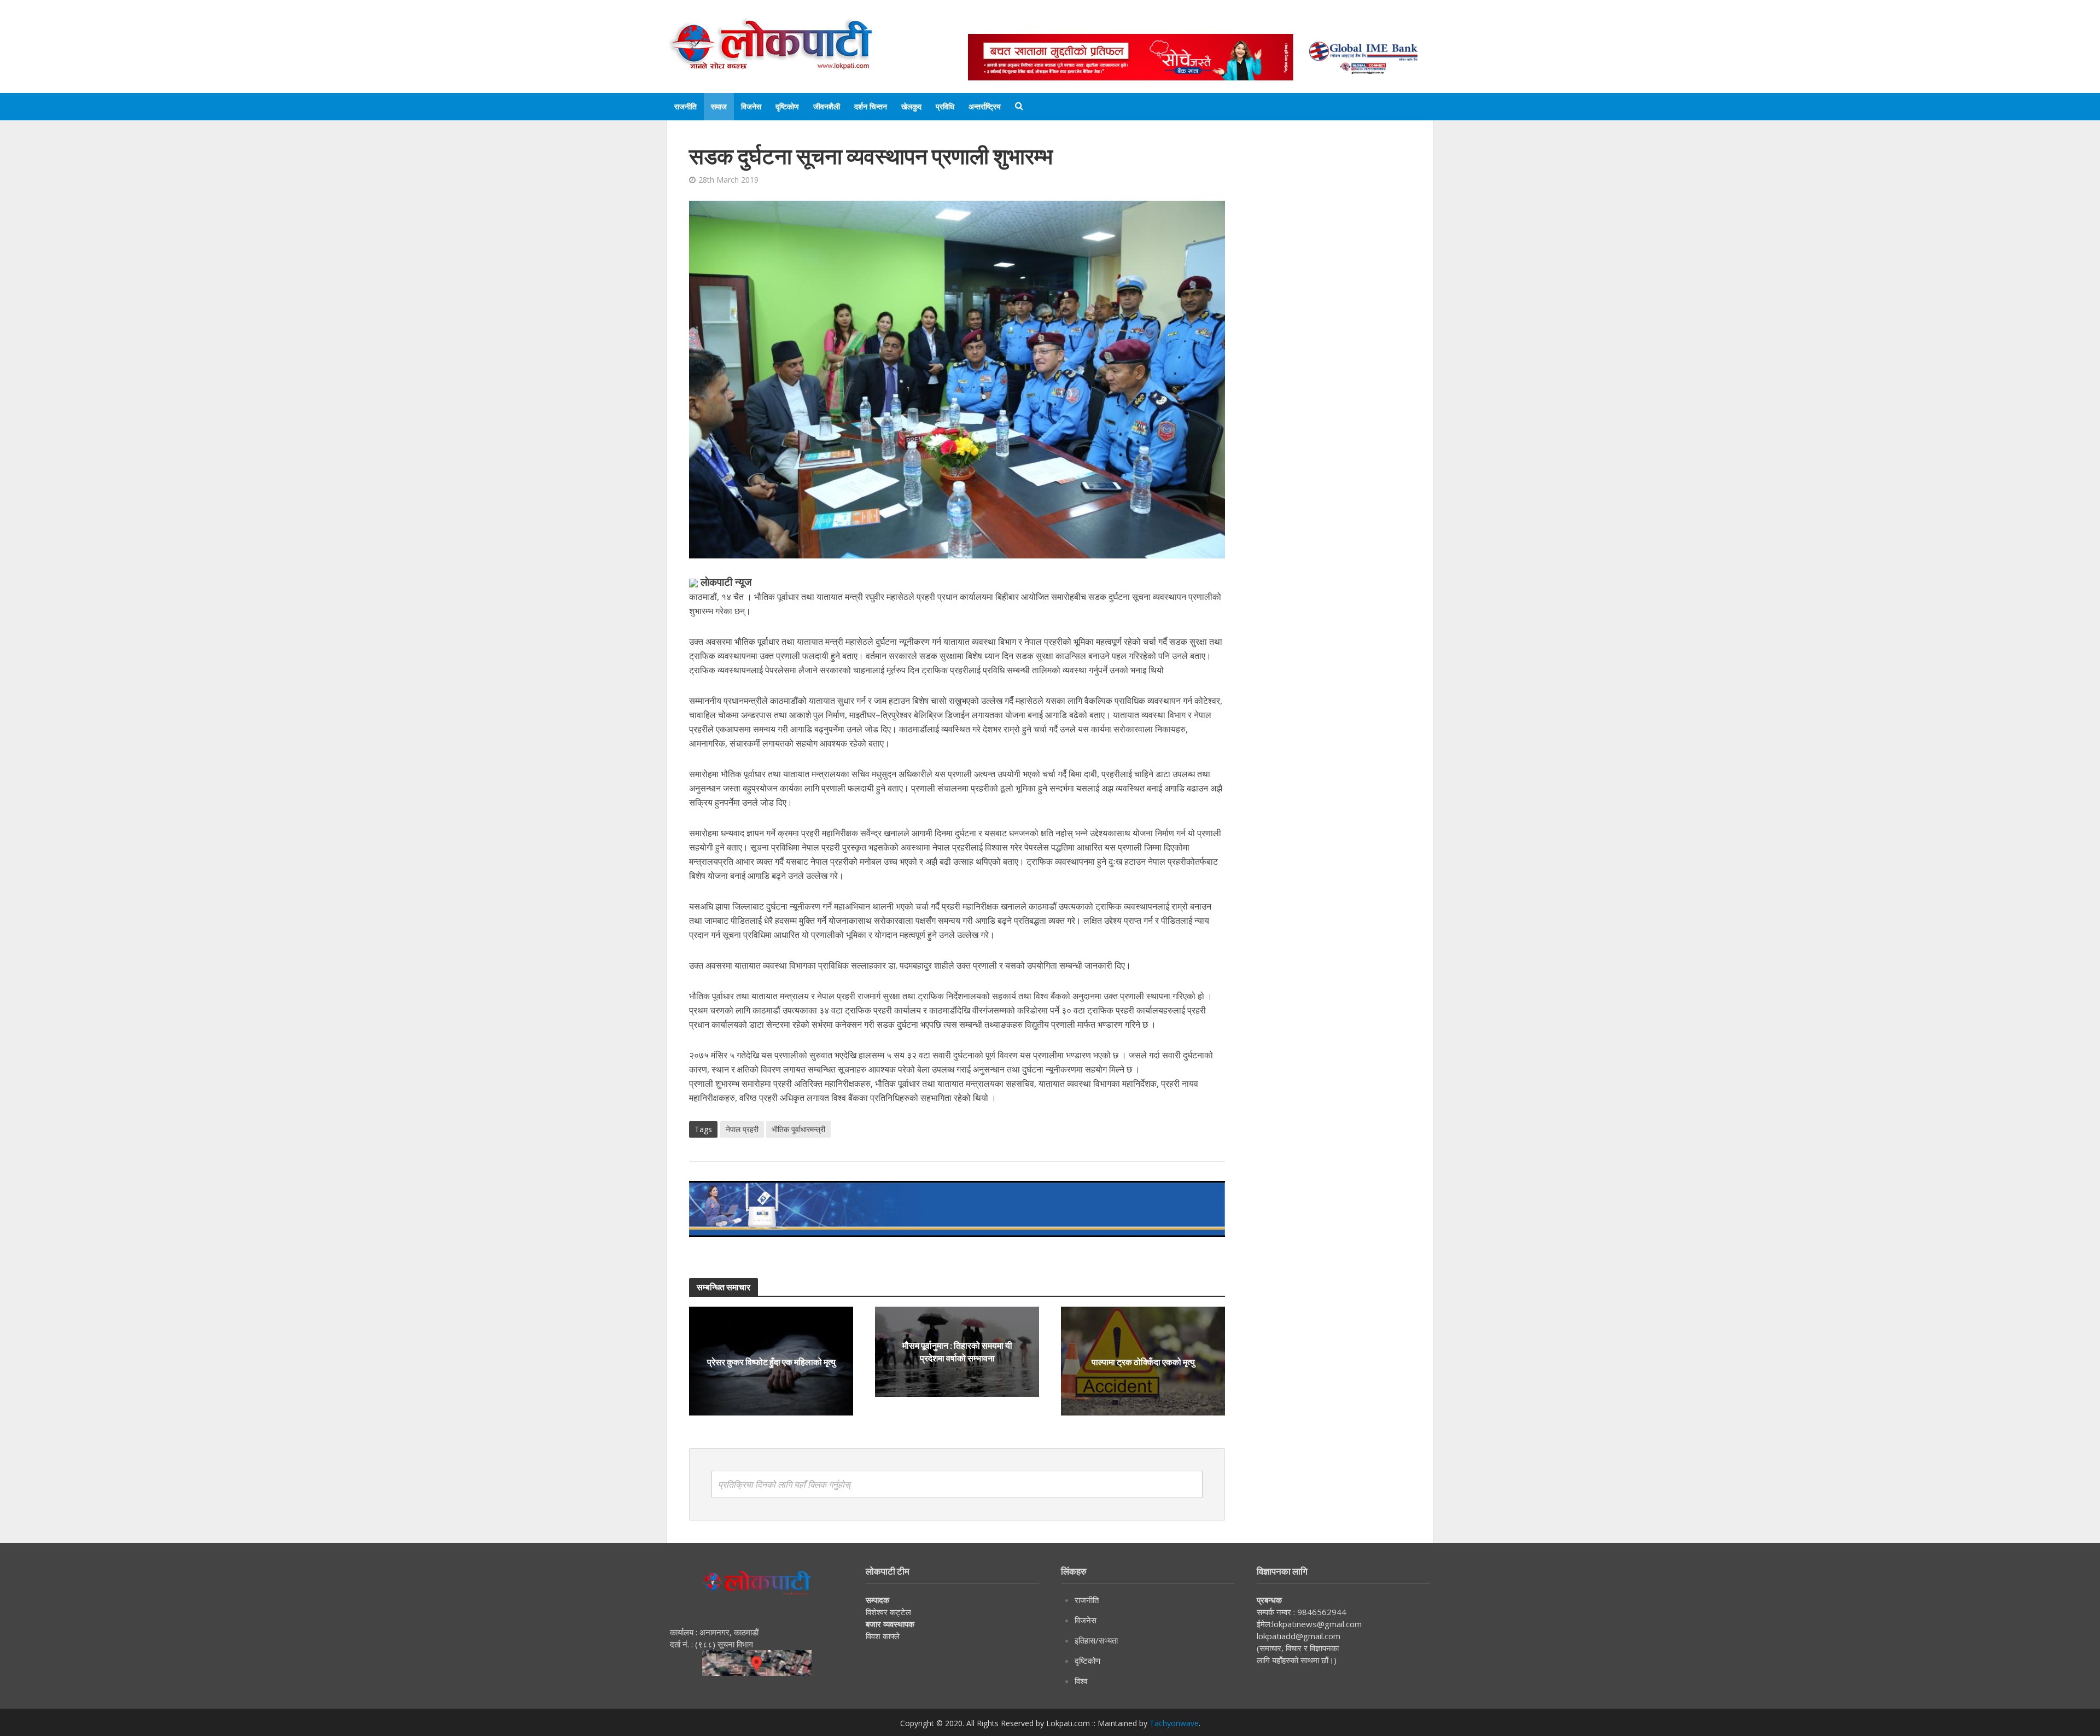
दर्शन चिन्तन (871, 106)
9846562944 (1321, 1612)
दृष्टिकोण (787, 106)
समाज (719, 106)
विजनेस (751, 106)
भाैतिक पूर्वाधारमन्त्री (798, 1129)
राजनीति (686, 106)
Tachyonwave (1174, 1723)
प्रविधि (945, 106)
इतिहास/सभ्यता (1096, 1640)
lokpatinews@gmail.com (1317, 1624)
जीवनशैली (827, 106)
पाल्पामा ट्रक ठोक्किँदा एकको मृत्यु (1143, 1361)
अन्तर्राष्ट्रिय (985, 106)
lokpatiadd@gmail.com (1299, 1636)
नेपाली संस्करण (1151, 23)
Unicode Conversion (1231, 23)
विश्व (1081, 1681)
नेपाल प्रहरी (742, 1129)
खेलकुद (911, 106)
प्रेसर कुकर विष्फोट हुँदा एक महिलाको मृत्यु (771, 1361)
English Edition (1081, 23)
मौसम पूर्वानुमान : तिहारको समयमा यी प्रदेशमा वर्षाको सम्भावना (957, 1351)
